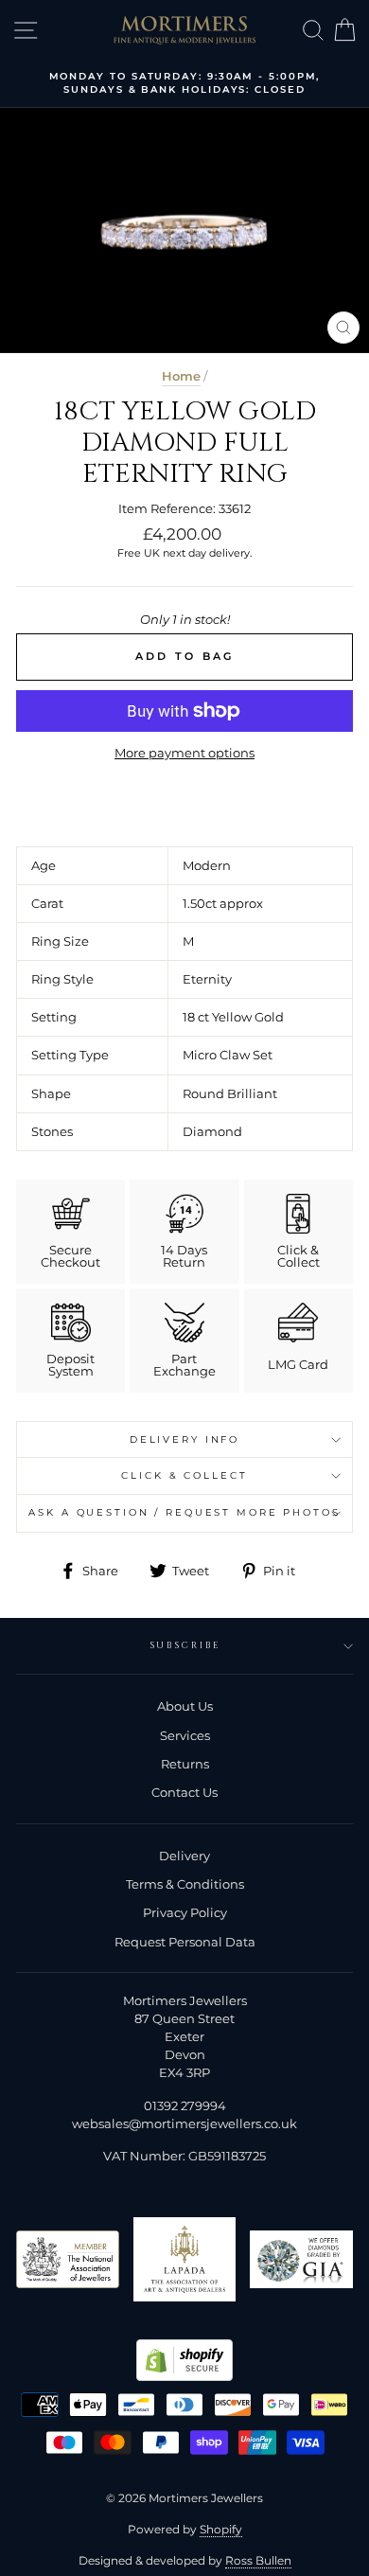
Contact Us (184, 1793)
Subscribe (185, 1646)
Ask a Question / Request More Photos (184, 1512)
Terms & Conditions (185, 1884)
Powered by (185, 2529)
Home (181, 376)
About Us (185, 1706)
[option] (184, 84)
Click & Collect (184, 1475)
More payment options (184, 753)
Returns (185, 1764)
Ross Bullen (258, 2560)
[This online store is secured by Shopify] (184, 2377)
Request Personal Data (185, 1942)
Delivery (184, 1856)
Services (185, 1736)
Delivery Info (184, 1439)
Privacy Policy (185, 1913)
